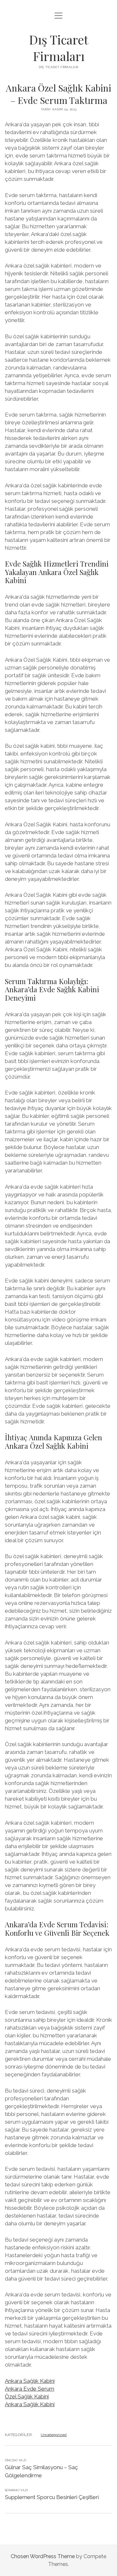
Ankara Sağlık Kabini (30, 2381)
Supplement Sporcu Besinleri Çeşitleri (52, 2497)
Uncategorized (54, 2435)
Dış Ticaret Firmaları (59, 48)
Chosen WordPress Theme (43, 2556)
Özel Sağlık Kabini (27, 2396)
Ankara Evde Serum (30, 2389)
